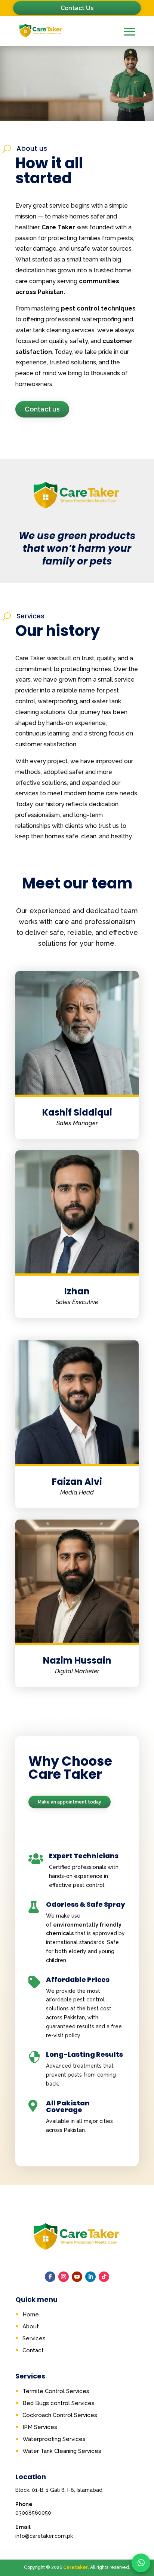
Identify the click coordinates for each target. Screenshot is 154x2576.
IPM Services (40, 2427)
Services (34, 2338)
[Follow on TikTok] (104, 2277)
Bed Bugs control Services (58, 2403)
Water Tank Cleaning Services (62, 2451)
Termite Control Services (56, 2391)
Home (31, 2315)
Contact (33, 2350)
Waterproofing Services (54, 2439)
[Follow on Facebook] (50, 2277)
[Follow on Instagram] (64, 2277)
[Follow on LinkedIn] (90, 2277)
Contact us (42, 409)
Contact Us (77, 8)
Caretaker (76, 2567)
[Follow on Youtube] (77, 2277)
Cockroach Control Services (60, 2415)
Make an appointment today (70, 1802)
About (31, 2326)
